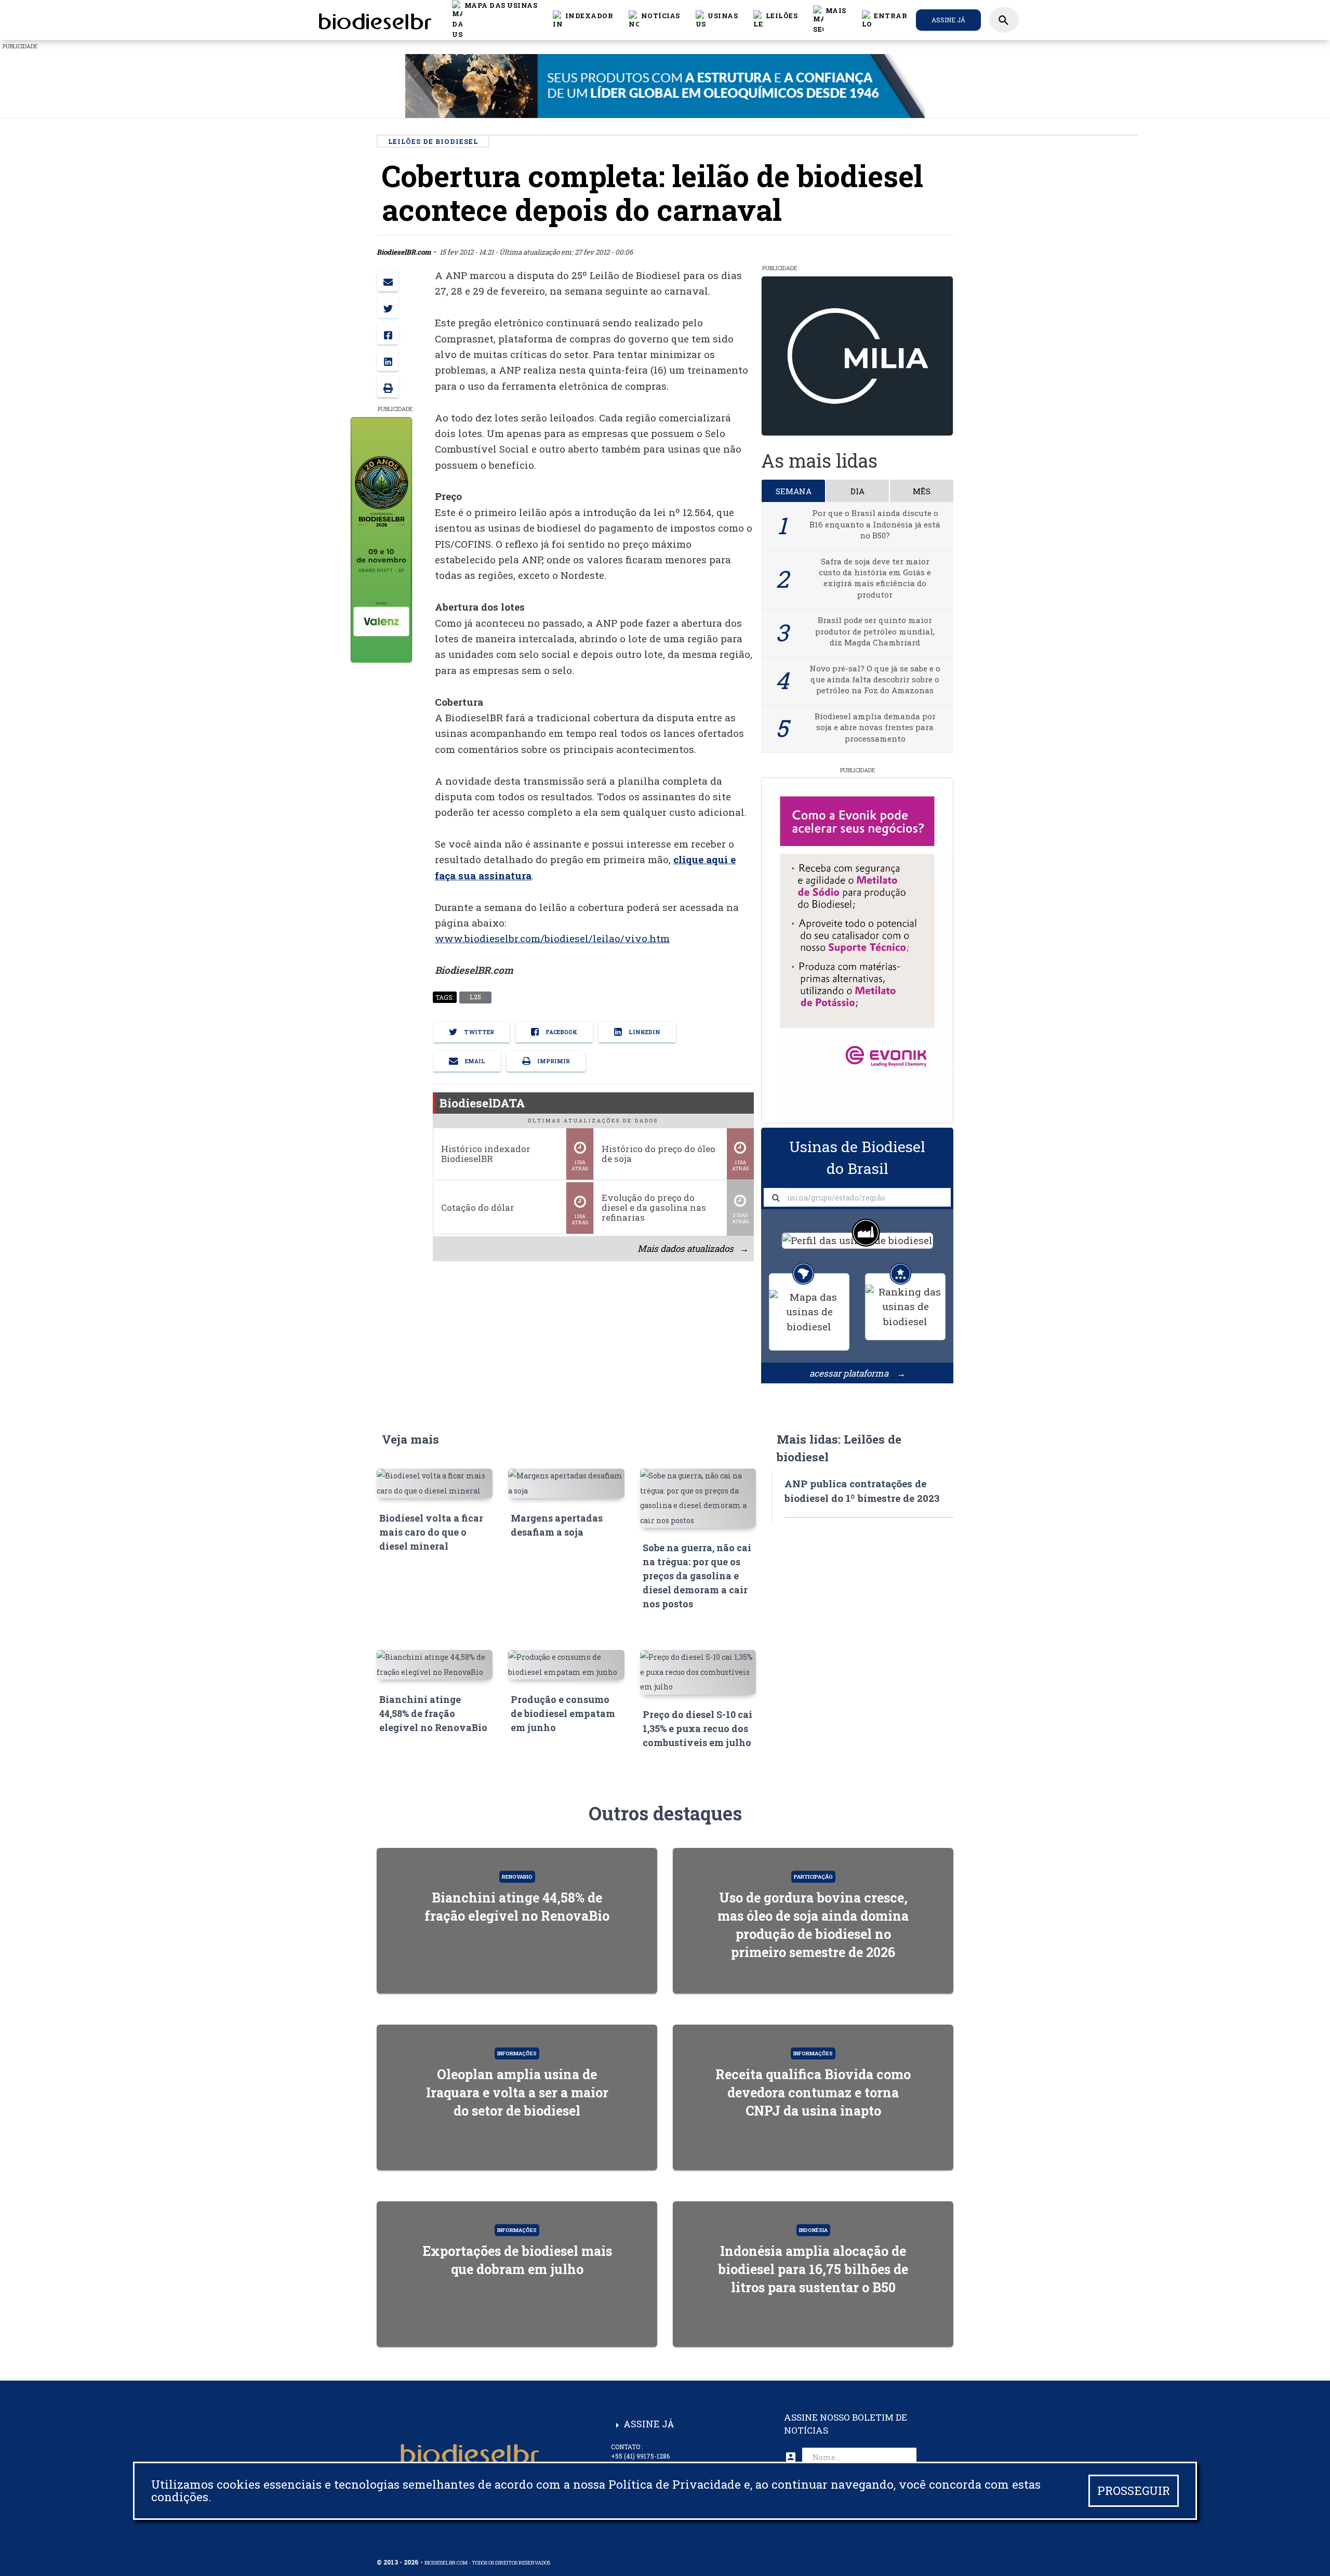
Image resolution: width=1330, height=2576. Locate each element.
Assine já (948, 20)
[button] (654, 20)
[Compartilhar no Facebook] (388, 334)
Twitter (478, 1032)
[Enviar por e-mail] (388, 281)
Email (474, 1061)
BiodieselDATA (482, 1103)
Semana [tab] (794, 491)
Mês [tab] (922, 491)
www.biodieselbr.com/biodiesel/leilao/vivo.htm (552, 939)
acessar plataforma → (857, 1373)
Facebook (561, 1032)
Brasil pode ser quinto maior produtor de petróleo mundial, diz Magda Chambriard (875, 631)
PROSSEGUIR (1134, 2491)
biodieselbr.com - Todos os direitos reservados (487, 2563)
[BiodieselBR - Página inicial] (374, 20)
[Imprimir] (388, 387)
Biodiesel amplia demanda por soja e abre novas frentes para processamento (875, 727)
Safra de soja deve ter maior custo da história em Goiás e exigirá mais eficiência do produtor (875, 578)
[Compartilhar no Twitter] (388, 307)
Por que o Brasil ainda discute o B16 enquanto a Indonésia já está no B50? (875, 524)
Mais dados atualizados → (693, 1249)
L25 (475, 997)
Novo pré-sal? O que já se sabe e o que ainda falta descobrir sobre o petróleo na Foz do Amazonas (875, 679)
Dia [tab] (857, 491)
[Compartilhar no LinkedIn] (388, 360)
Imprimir (553, 1061)
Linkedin (644, 1032)
